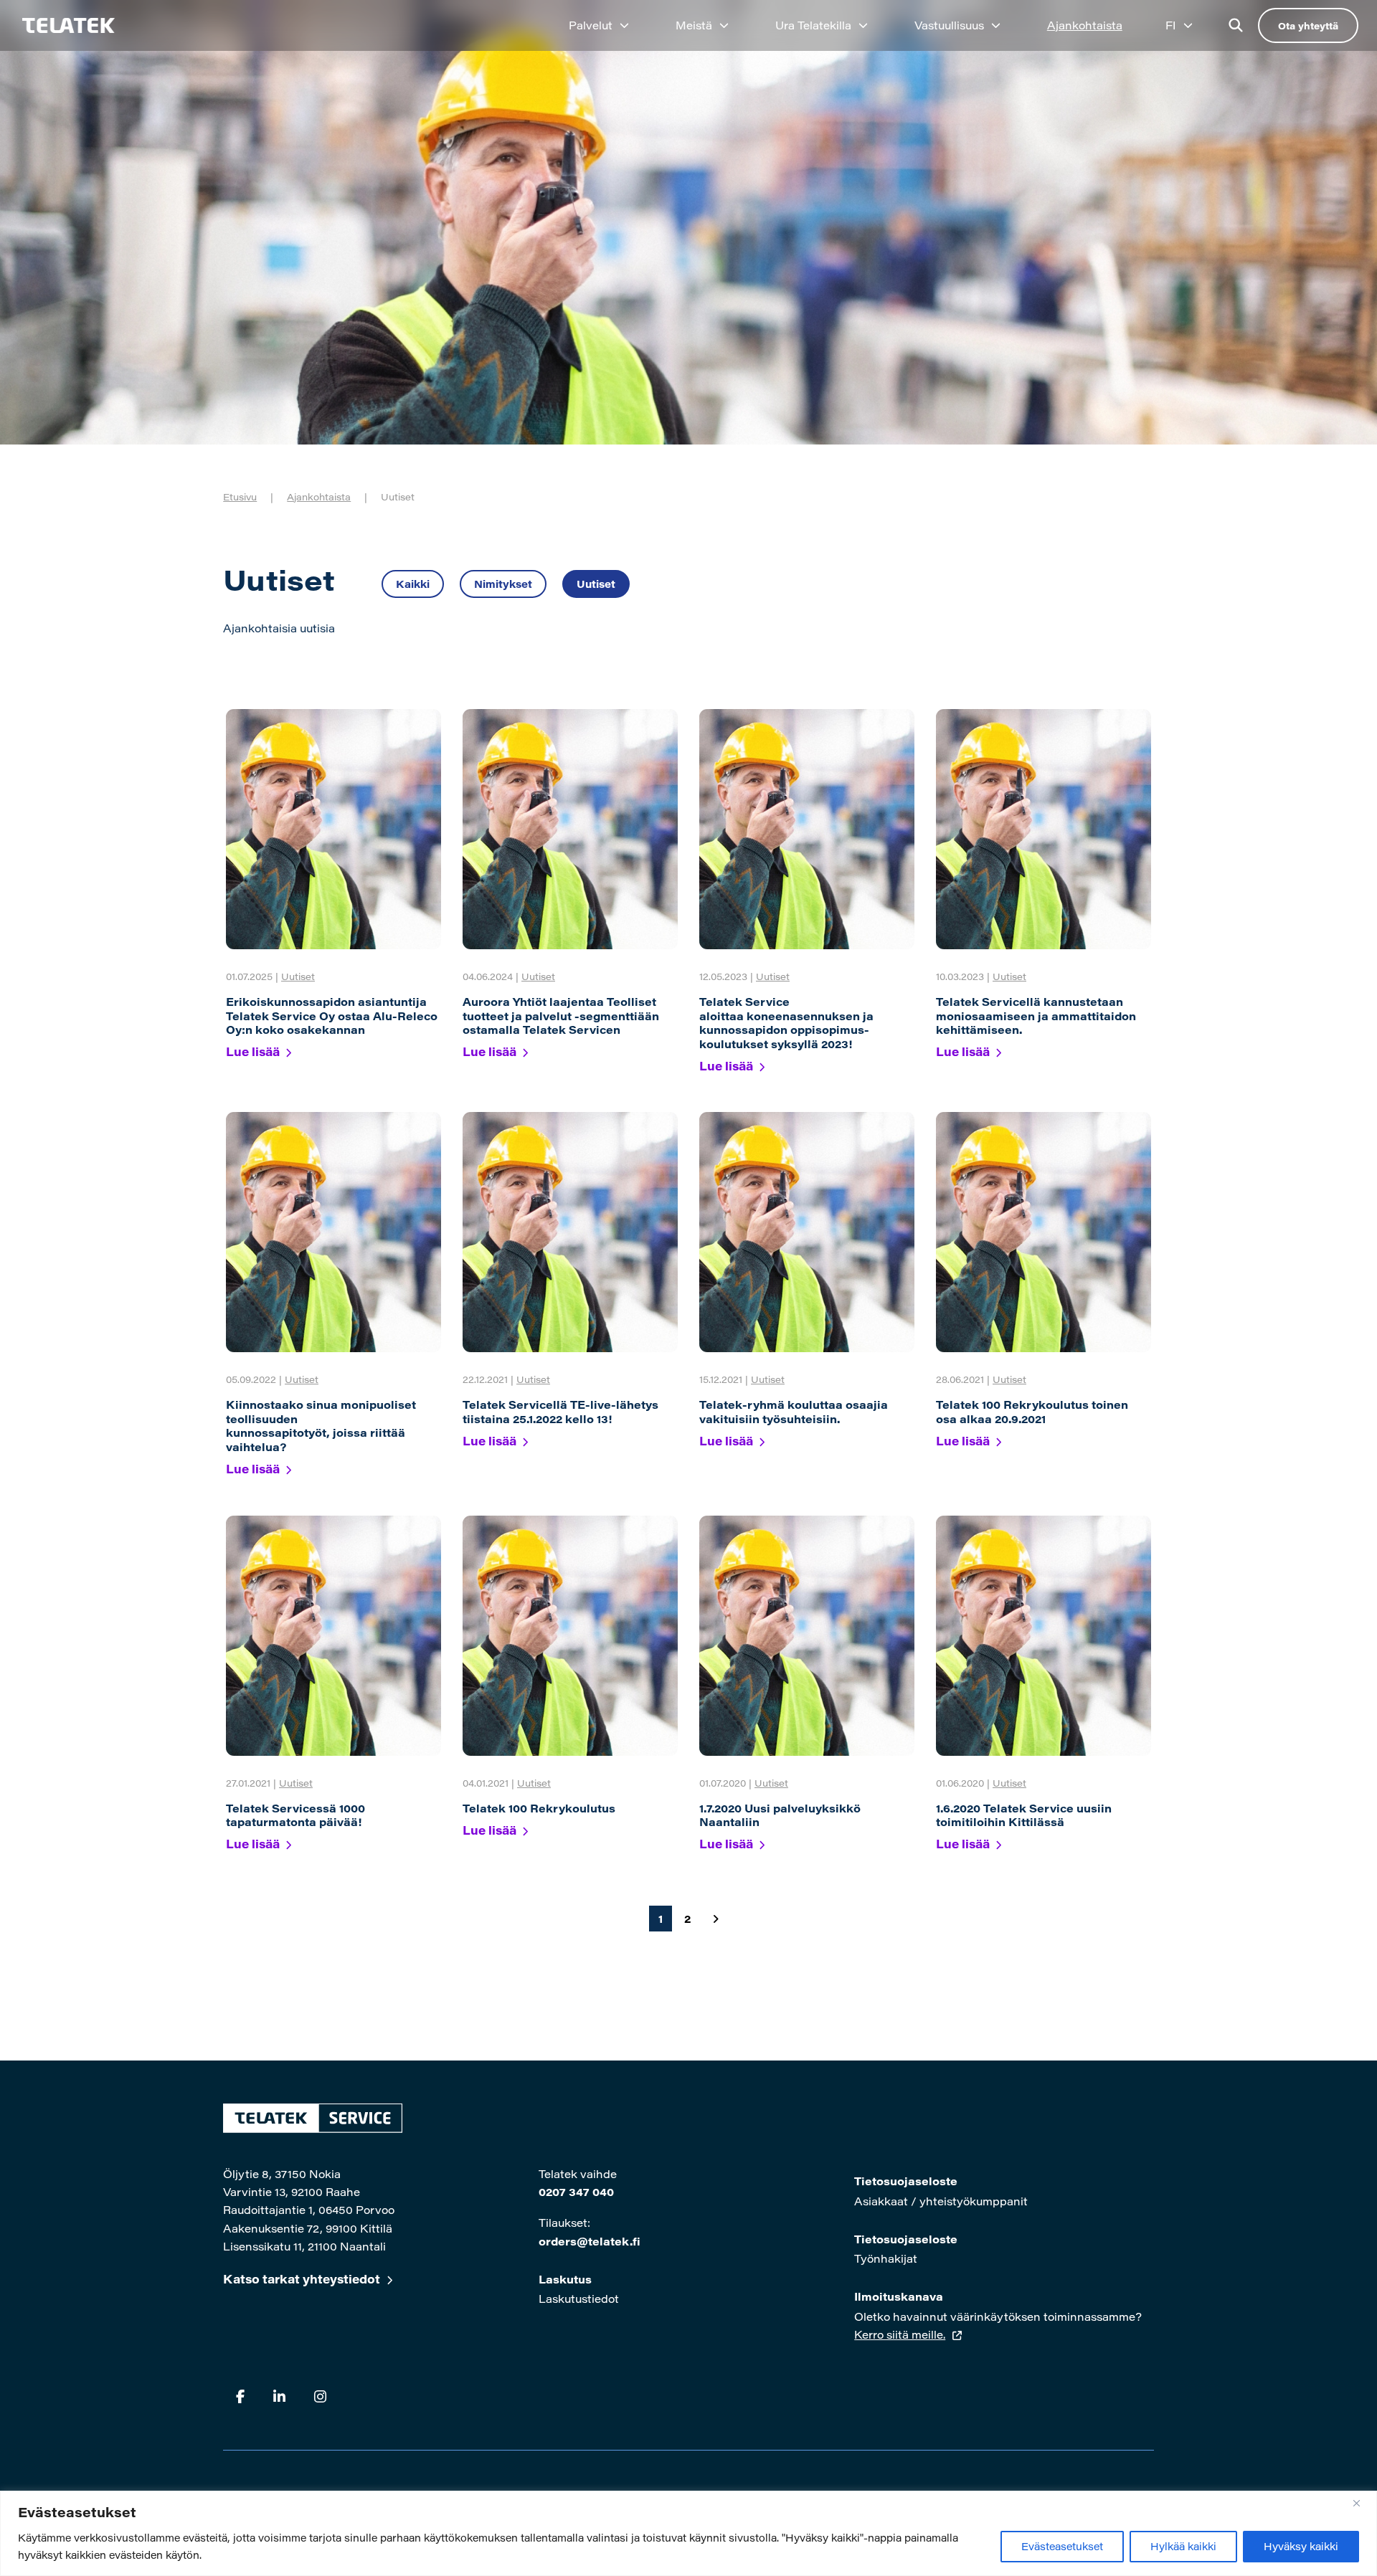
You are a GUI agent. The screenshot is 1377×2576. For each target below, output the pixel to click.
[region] (688, 2533)
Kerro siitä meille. (900, 2334)
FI (1171, 25)
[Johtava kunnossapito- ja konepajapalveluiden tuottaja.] (61, 25)
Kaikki (413, 584)
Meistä (694, 25)
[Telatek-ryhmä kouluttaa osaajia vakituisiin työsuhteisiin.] (807, 1232)
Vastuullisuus (949, 25)
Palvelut (591, 25)
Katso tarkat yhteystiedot (302, 2279)
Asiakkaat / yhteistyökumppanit (941, 2201)
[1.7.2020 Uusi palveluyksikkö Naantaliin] (807, 1636)
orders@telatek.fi (590, 2241)
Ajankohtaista (1085, 25)
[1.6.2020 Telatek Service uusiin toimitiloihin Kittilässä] (1044, 1636)
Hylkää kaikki (1183, 2546)
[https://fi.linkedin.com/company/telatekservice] (279, 2396)
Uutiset (596, 584)
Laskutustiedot (579, 2299)
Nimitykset (503, 584)
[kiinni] (1362, 2503)
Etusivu (240, 496)
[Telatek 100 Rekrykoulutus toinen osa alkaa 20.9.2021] (1044, 1232)
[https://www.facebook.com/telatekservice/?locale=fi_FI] (240, 2396)
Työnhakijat (886, 2258)
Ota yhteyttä (1308, 25)
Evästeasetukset (1062, 2546)
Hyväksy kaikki (1301, 2546)
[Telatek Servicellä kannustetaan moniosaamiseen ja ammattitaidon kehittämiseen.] (1044, 829)
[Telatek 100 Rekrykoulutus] (570, 1636)
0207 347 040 (576, 2192)
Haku (1236, 25)
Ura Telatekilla (813, 25)
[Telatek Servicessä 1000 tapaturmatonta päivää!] (333, 1636)
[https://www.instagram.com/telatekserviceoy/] (320, 2396)
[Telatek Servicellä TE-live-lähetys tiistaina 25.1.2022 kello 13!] (570, 1232)
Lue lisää (253, 1051)
